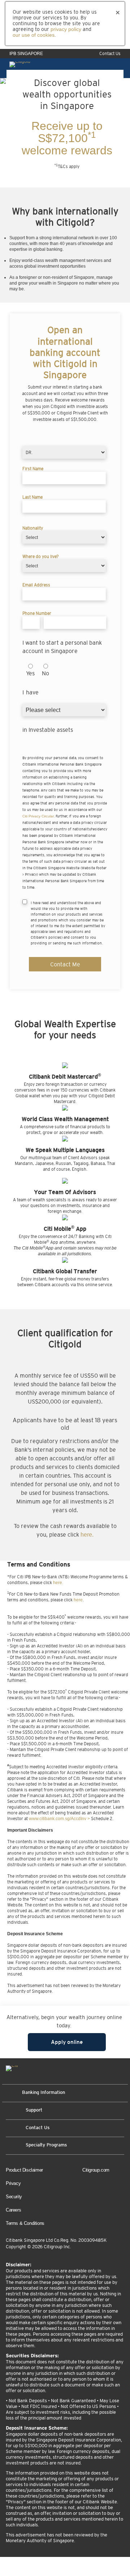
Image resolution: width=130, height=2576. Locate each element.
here (78, 1600)
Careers (13, 2210)
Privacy (13, 2183)
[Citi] (12, 2069)
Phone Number (37, 613)
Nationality (33, 528)
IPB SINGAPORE (26, 54)
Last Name (32, 497)
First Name (33, 469)
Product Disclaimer (24, 2170)
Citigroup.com (96, 2170)
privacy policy (66, 29)
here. (87, 1535)
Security (14, 2197)
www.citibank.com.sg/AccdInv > (59, 1819)
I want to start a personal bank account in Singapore (62, 647)
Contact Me (65, 964)
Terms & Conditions (25, 2223)
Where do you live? (41, 557)
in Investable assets (48, 730)
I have (28, 692)
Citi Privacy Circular (38, 816)
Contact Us (110, 54)
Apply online (67, 2042)
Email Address (36, 585)
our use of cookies (34, 35)
